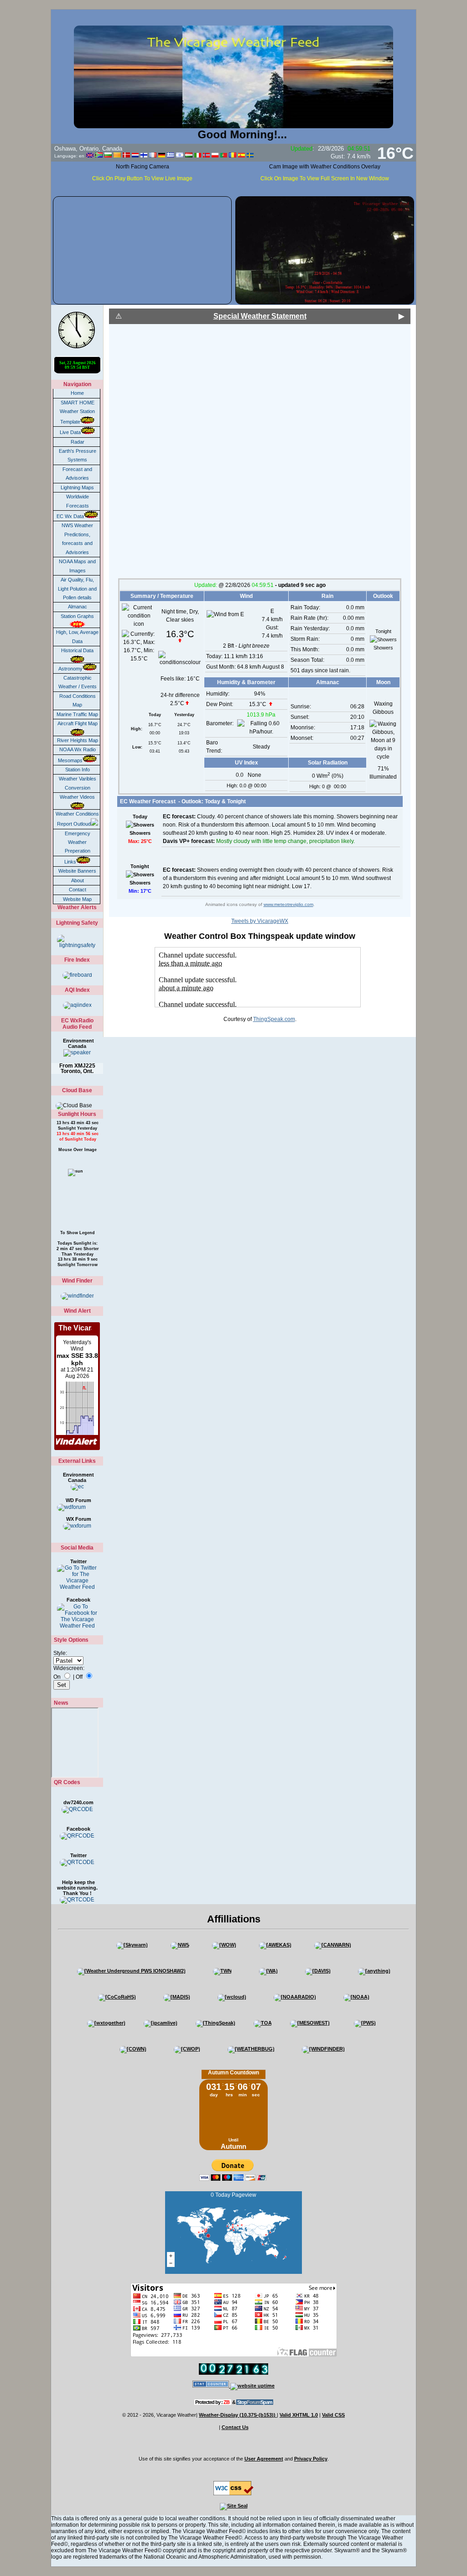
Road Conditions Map (78, 700)
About (78, 880)
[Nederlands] (135, 155)
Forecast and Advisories (77, 474)
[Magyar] (189, 155)
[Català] (117, 155)
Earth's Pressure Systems (78, 455)
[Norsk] (206, 155)
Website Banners (77, 871)
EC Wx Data (70, 516)
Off (79, 1677)
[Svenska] (250, 155)
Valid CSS (333, 2415)
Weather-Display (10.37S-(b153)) (238, 2415)
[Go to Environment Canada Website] (77, 1487)
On (57, 1677)
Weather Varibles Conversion (78, 783)
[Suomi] (144, 155)
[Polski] (215, 155)
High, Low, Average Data (77, 636)
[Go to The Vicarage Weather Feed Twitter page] (77, 1577)
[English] (90, 155)
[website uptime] (252, 2386)
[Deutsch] (162, 155)
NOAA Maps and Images (77, 566)
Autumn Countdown (233, 2073)
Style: (60, 1653)
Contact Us (235, 2427)
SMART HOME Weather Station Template (77, 412)
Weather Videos (77, 797)
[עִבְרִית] (180, 155)
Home (77, 393)
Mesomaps (70, 760)
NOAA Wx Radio (78, 749)
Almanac (78, 607)
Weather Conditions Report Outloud (77, 819)
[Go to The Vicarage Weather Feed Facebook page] (77, 1616)
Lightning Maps (77, 487)
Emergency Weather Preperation (78, 842)
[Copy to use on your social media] (77, 1809)
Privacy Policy (311, 2459)
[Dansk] (126, 155)
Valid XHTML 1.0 (299, 2415)
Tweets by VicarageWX (260, 921)
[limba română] (233, 155)
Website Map (77, 899)
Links (70, 862)
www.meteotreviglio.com (288, 904)
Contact (78, 890)
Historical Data (77, 650)
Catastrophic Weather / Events (78, 682)
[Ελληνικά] (171, 155)
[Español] (241, 155)
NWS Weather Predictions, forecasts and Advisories (77, 539)
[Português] (224, 155)
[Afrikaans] (99, 155)
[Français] (153, 155)
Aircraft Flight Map (78, 723)
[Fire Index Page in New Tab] (77, 975)
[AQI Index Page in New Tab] (77, 1005)
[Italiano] (198, 155)
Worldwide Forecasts (78, 501)
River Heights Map (78, 740)
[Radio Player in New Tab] (77, 1053)
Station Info (78, 770)
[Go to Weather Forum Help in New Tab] (77, 1526)
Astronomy (70, 669)
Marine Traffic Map (77, 714)
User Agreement (264, 2459)
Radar (78, 442)
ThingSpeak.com (274, 1019)
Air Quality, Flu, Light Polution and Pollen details (77, 589)
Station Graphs (77, 616)
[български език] (108, 155)
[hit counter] (211, 2386)
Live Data (70, 432)
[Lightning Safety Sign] (77, 942)
